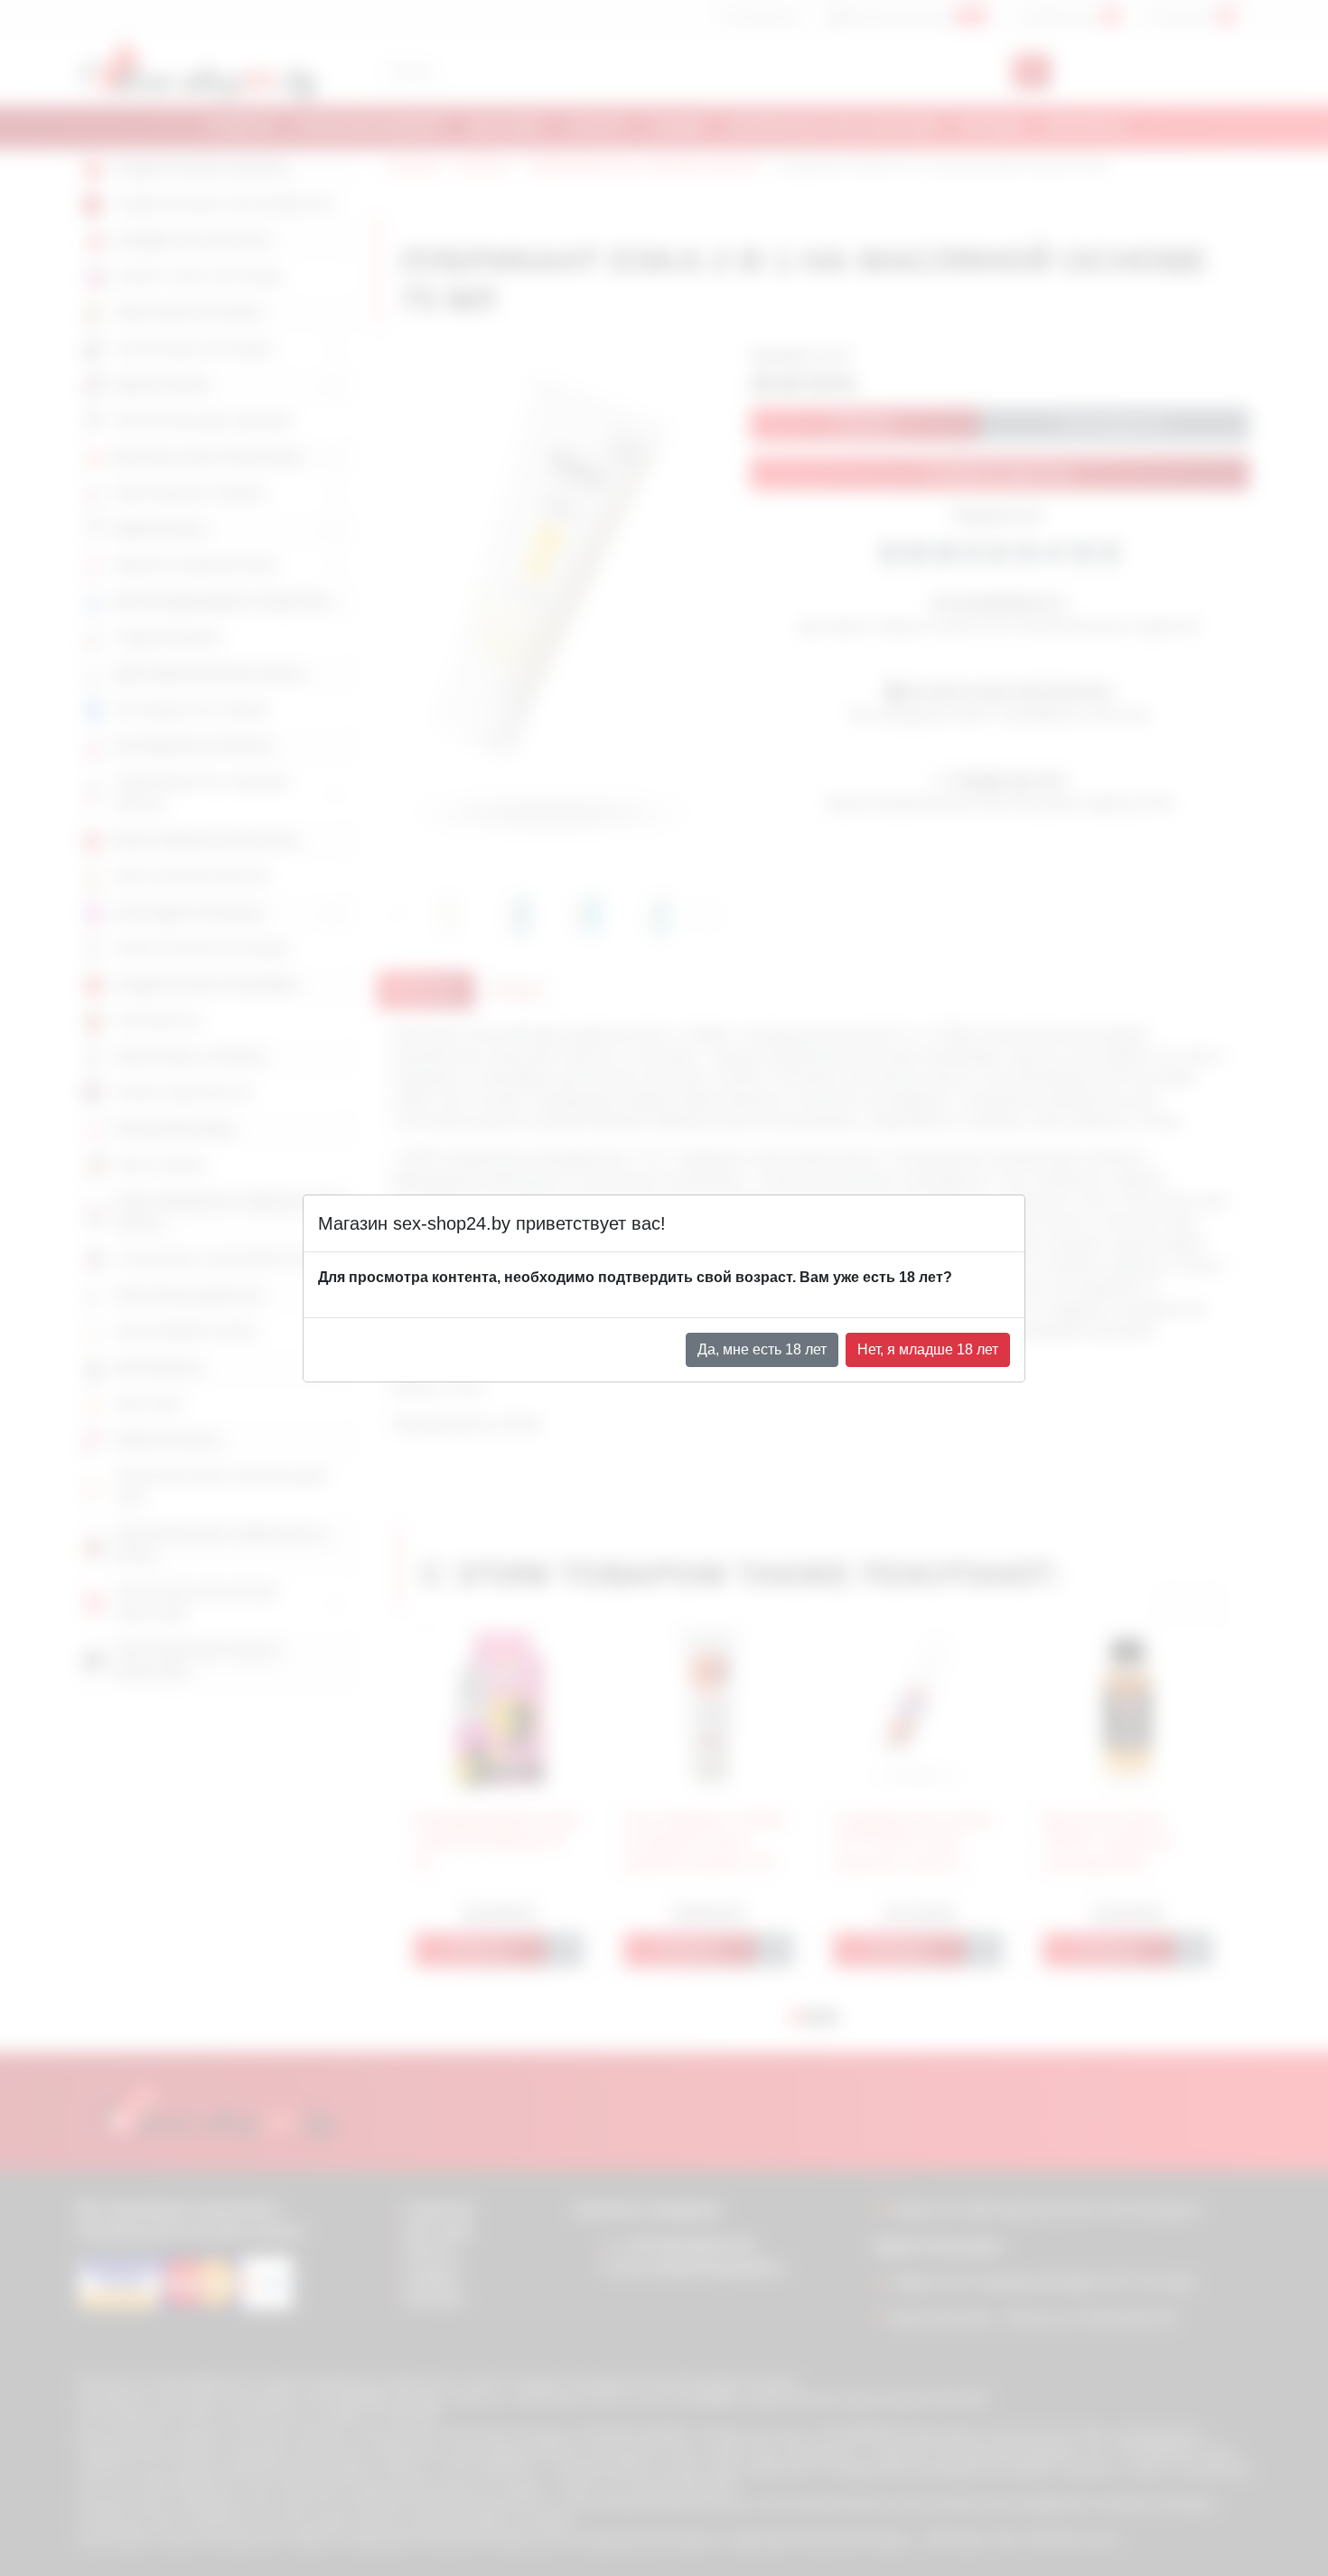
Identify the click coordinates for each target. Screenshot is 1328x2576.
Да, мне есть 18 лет (762, 1349)
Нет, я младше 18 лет (928, 1349)
